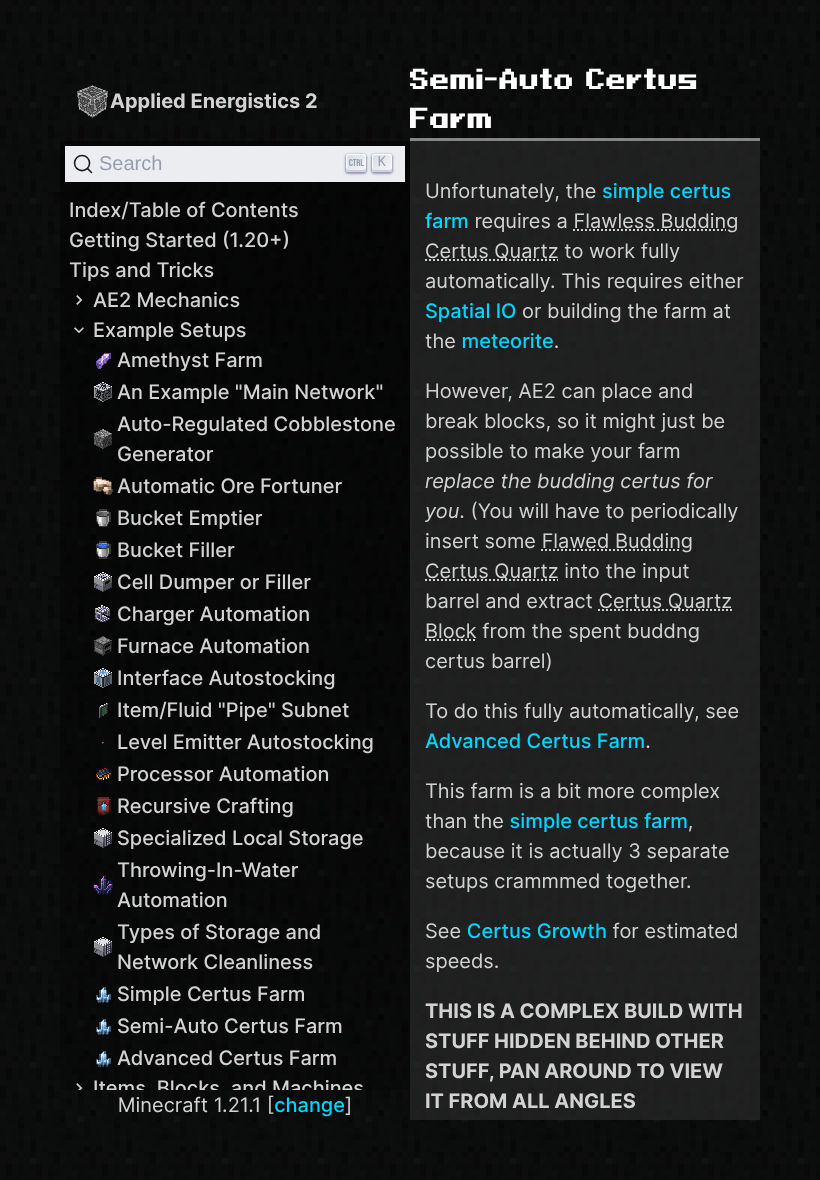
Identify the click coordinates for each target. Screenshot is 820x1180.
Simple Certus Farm (211, 994)
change (309, 1105)
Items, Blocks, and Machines (228, 1088)
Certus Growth (537, 931)
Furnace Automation (213, 646)
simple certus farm (599, 821)
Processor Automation (223, 774)
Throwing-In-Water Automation (208, 885)
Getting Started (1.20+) (179, 240)
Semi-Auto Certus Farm (230, 1026)
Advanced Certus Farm (227, 1058)
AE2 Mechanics (166, 300)
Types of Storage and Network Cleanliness (219, 947)
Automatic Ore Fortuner (229, 486)
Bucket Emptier (189, 518)
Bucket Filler (176, 550)
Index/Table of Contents (184, 210)
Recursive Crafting (205, 806)
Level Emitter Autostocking (245, 742)
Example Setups (170, 330)
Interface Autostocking (226, 678)
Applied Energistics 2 (214, 101)
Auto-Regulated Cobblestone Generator (256, 439)
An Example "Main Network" (250, 392)
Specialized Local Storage (240, 838)
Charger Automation (213, 614)
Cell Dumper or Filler (214, 582)
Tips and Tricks (141, 270)
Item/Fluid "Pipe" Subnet (233, 710)
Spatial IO (470, 311)
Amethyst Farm (190, 360)
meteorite (508, 341)
